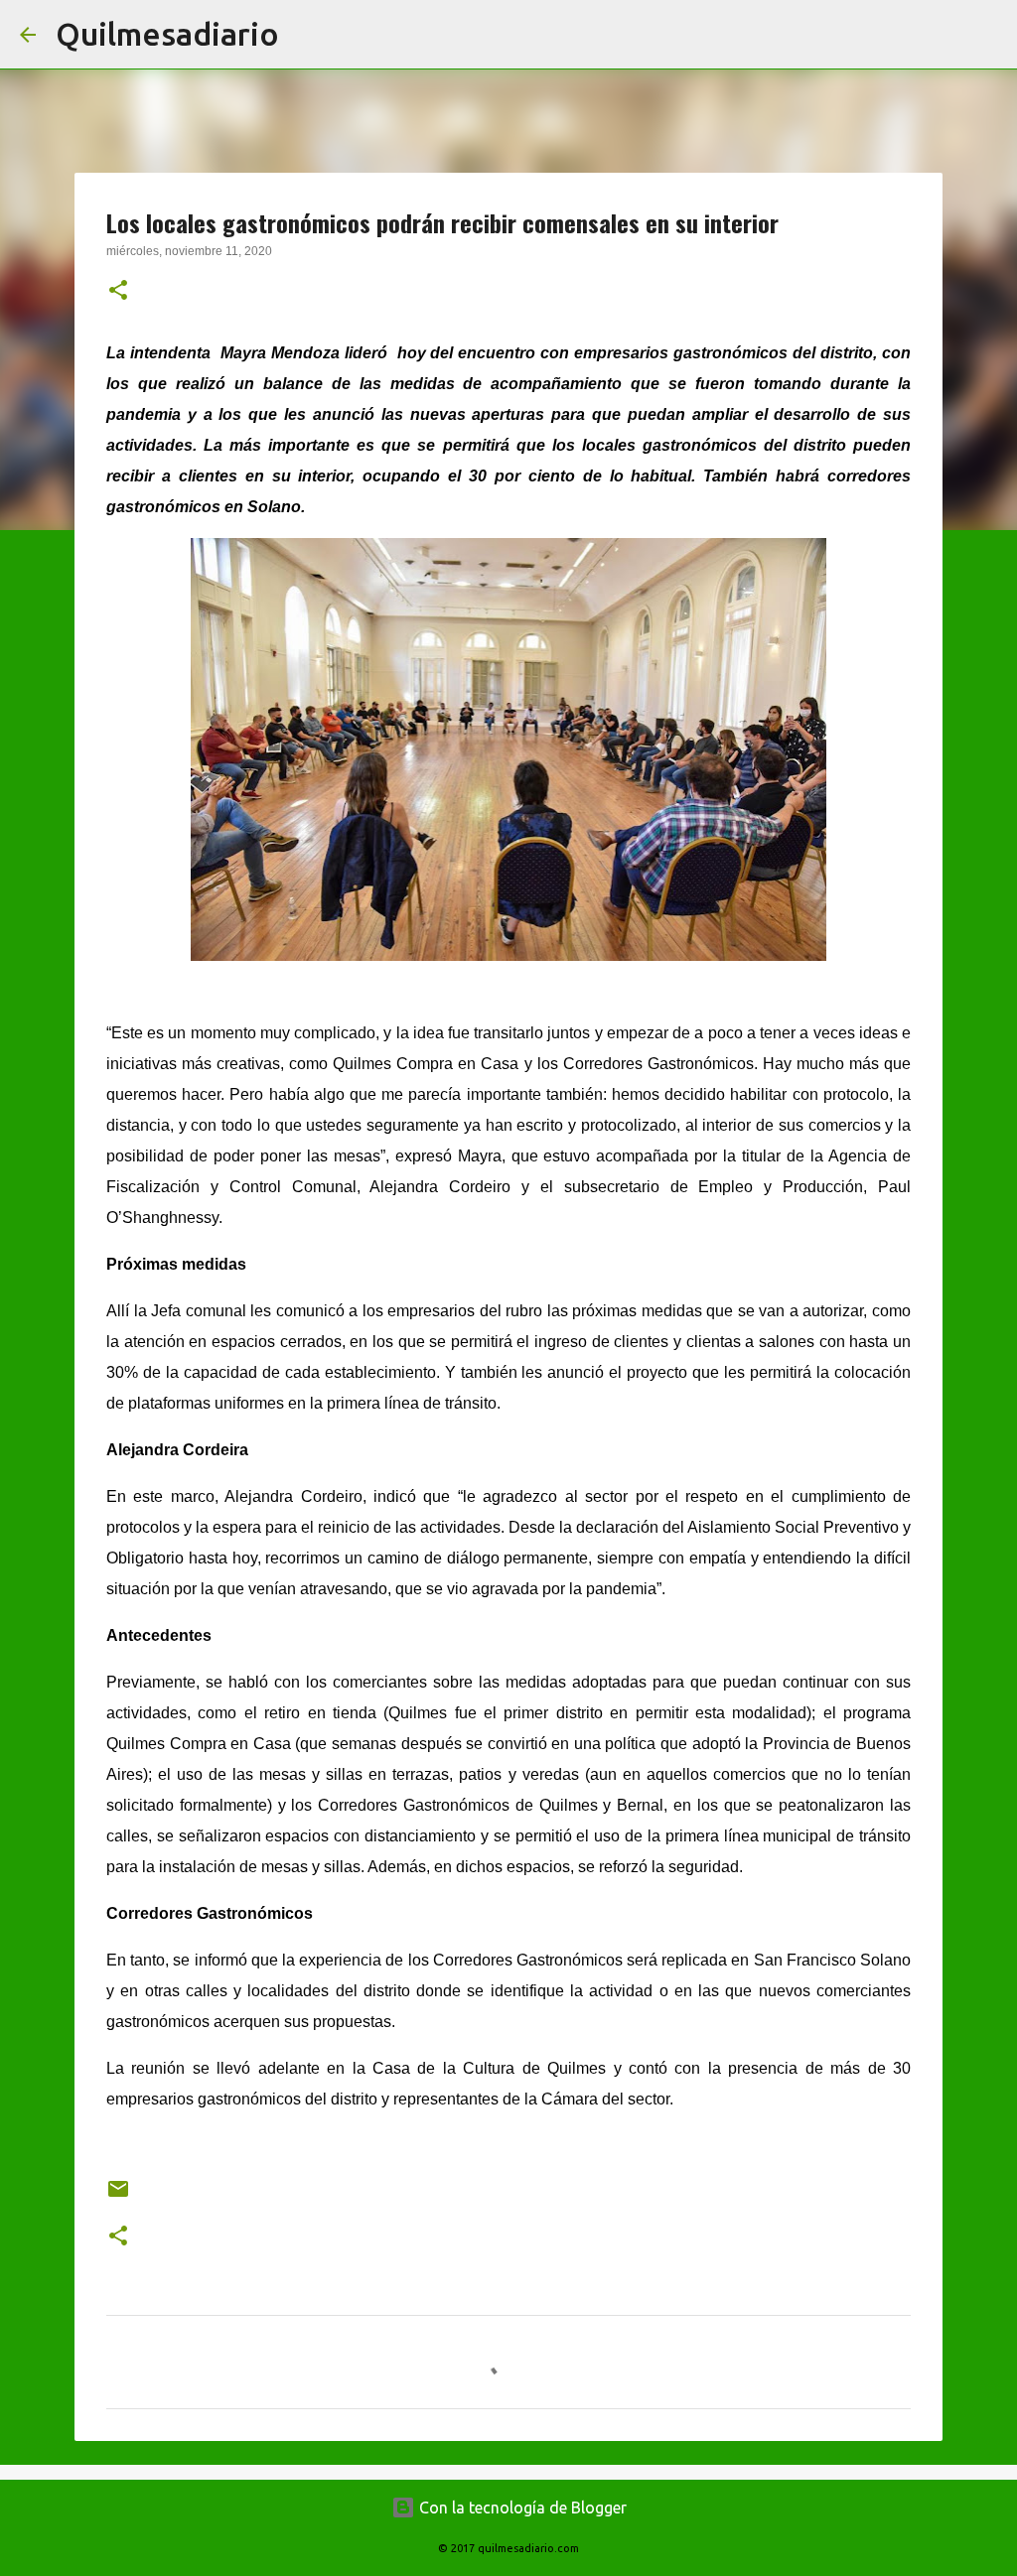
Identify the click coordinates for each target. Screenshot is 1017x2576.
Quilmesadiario (167, 34)
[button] (118, 292)
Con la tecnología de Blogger (521, 2508)
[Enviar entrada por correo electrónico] (118, 2196)
